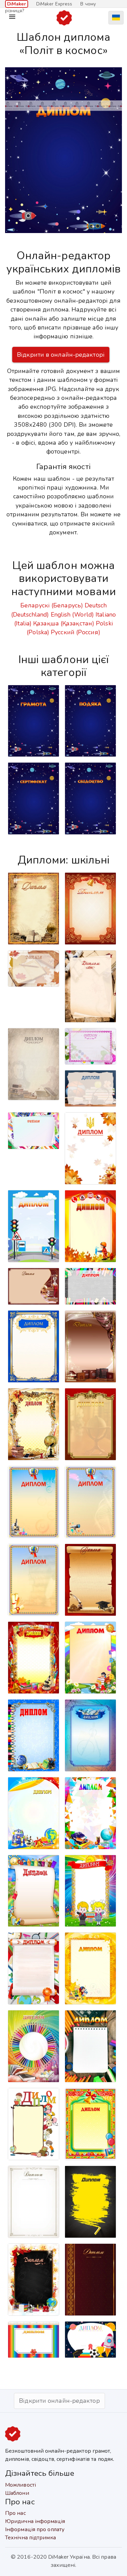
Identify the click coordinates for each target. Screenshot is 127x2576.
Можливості (20, 2485)
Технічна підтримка (30, 2538)
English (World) (72, 615)
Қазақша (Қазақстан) (64, 623)
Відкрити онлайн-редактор (59, 2401)
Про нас (15, 2513)
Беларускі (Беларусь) (52, 605)
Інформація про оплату (35, 2529)
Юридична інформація (35, 2521)
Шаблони (17, 2493)
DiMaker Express (54, 4)
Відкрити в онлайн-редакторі (61, 355)
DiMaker (17, 4)
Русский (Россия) (76, 632)
